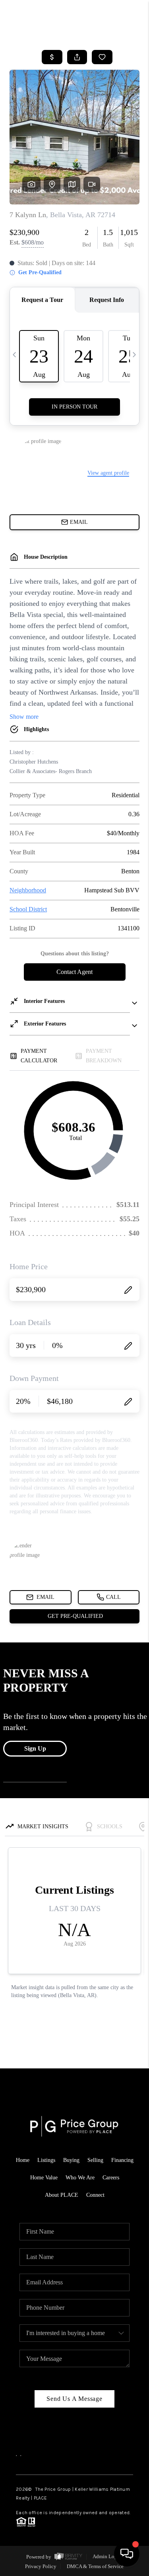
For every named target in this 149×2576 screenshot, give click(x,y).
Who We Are (80, 2178)
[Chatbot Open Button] (127, 2554)
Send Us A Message (74, 2399)
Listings (46, 2160)
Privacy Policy (41, 2566)
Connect (95, 2195)
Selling (95, 2160)
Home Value (44, 2178)
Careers (111, 2178)
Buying (71, 2160)
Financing (122, 2160)
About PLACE (62, 2195)
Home (23, 2160)
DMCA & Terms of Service (95, 2566)
